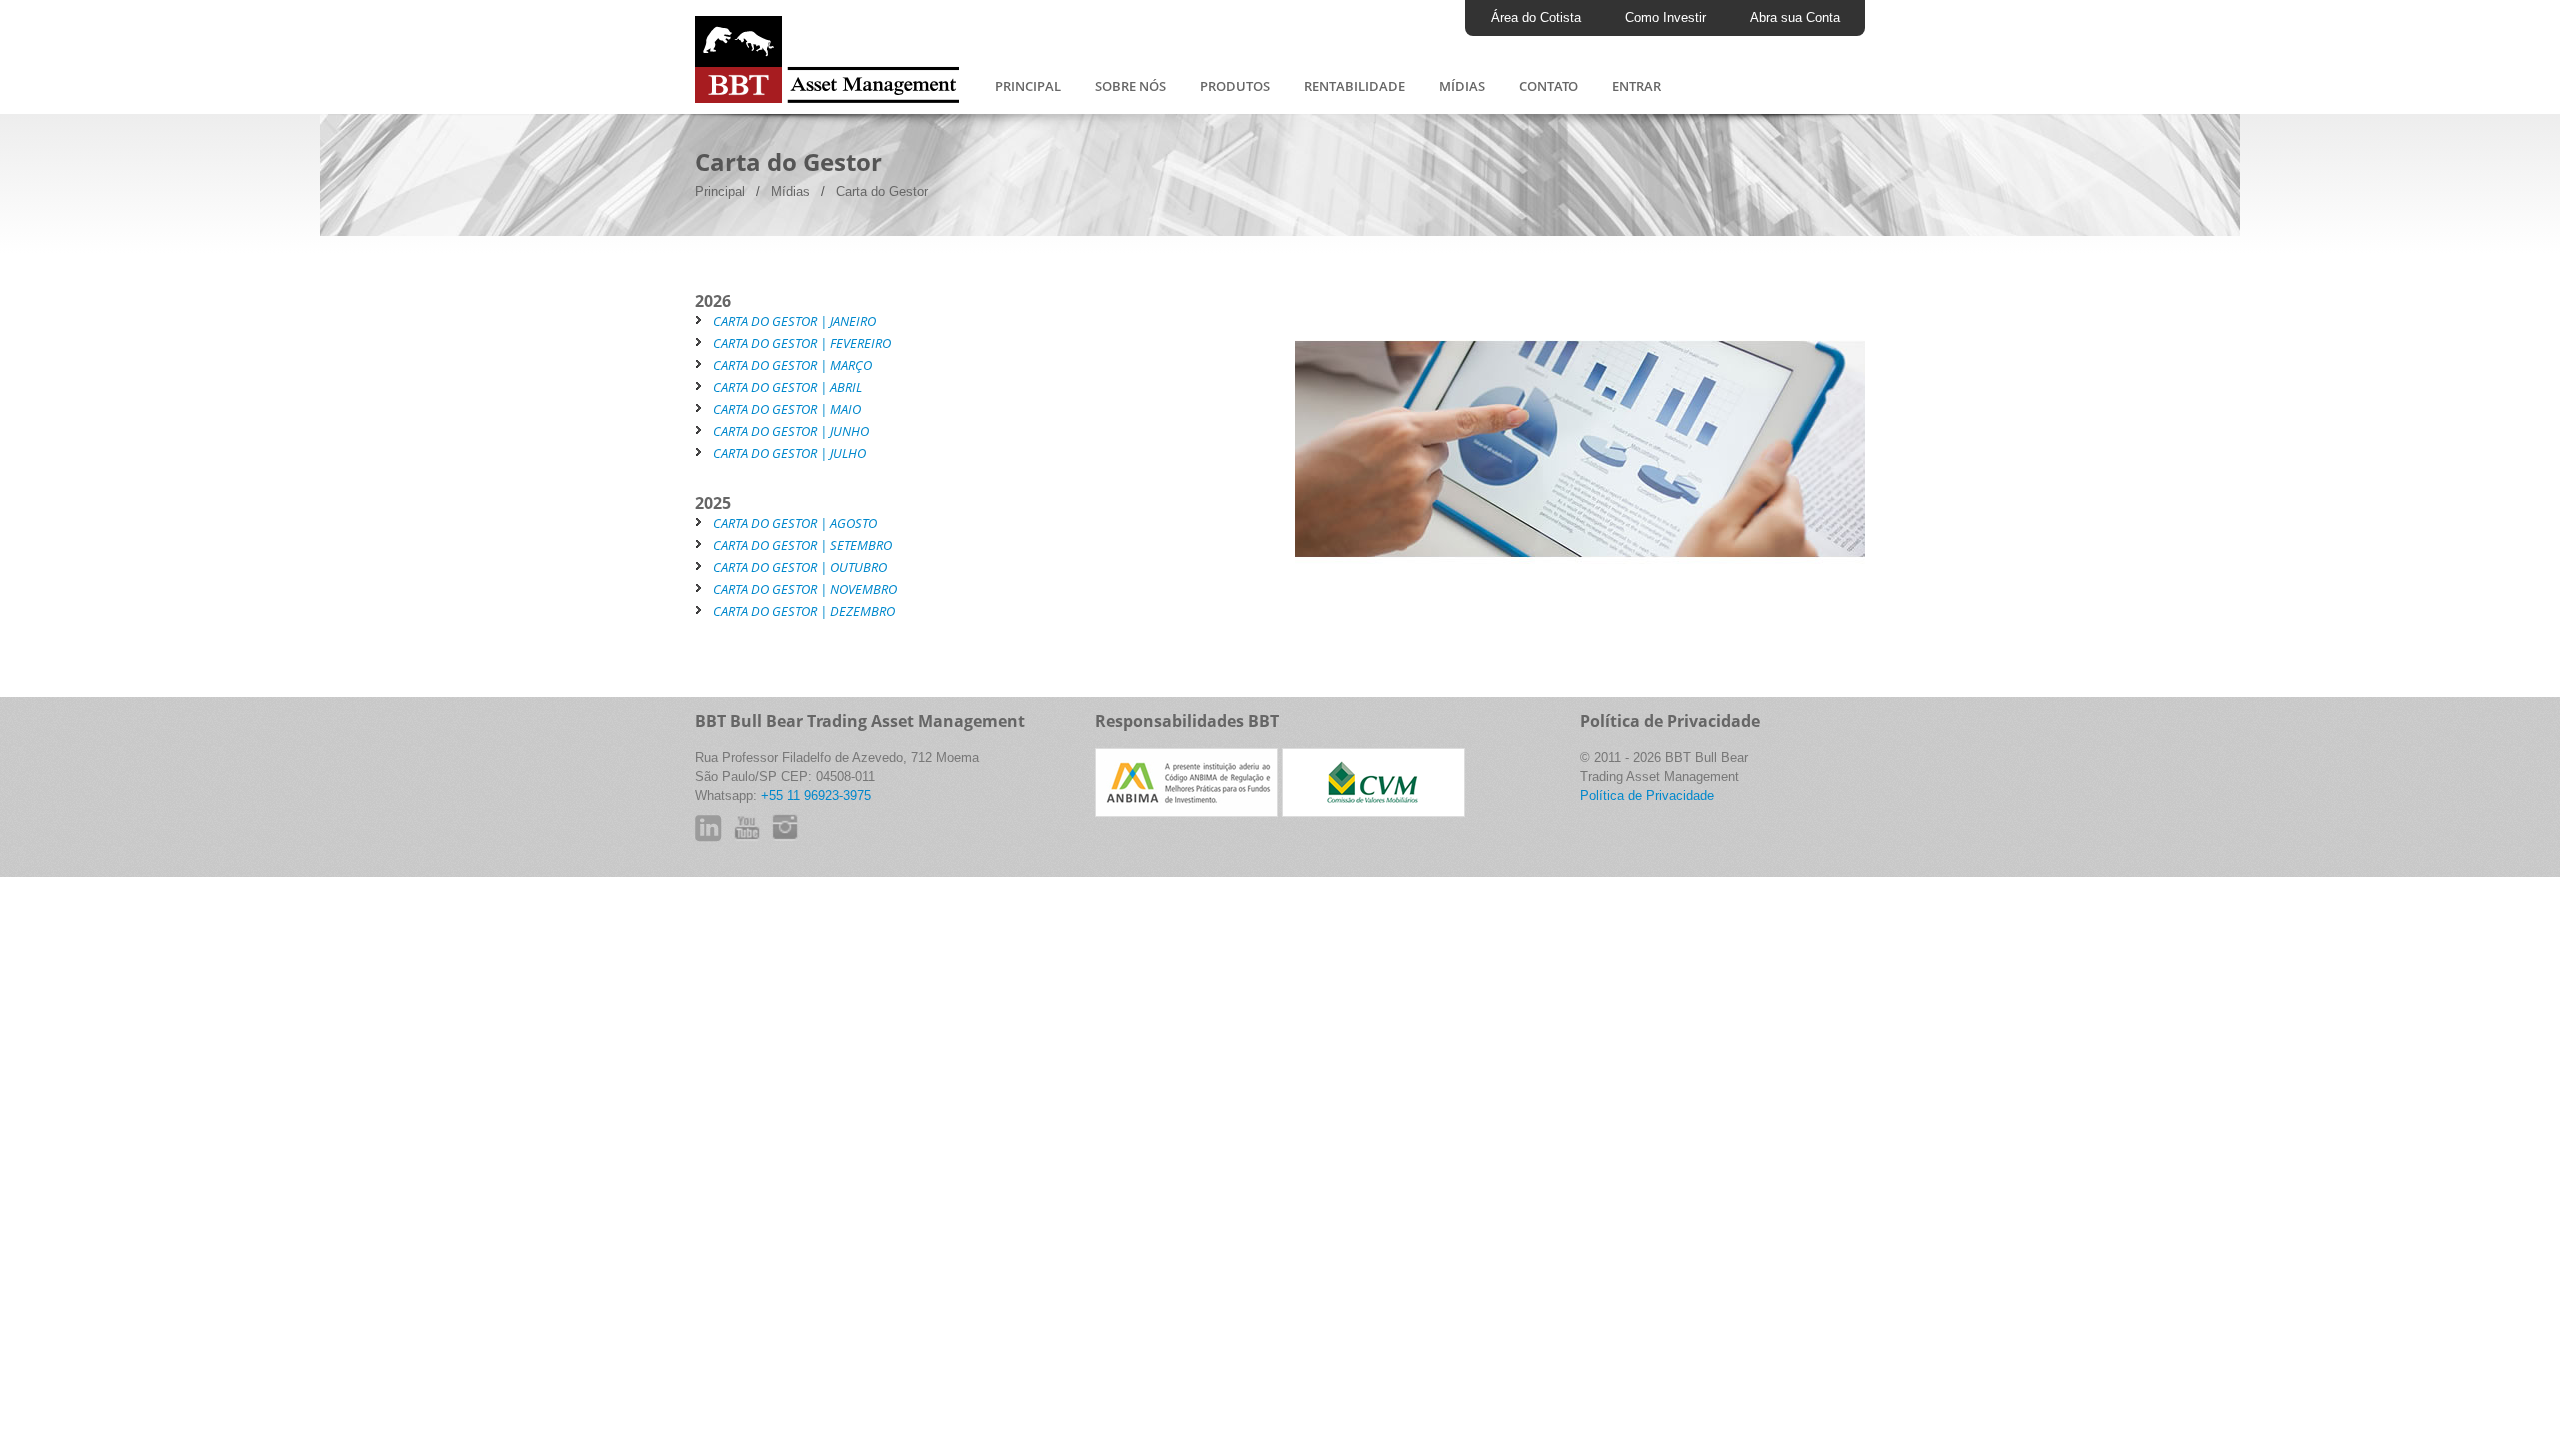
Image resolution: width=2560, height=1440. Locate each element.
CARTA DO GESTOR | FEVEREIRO (802, 343)
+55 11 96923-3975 (816, 795)
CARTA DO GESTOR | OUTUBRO (800, 567)
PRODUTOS (1235, 86)
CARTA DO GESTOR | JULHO (789, 453)
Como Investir (1665, 17)
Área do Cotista (1536, 17)
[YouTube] (762, 842)
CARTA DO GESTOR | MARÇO (792, 365)
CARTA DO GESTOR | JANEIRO (794, 321)
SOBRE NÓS (1130, 86)
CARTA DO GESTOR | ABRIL (787, 387)
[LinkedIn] (715, 835)
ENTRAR (1636, 86)
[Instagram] (800, 842)
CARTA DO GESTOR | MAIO (787, 409)
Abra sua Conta (1795, 17)
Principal (720, 191)
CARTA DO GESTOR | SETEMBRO (802, 545)
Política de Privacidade (1647, 795)
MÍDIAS (1462, 86)
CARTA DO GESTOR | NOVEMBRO (805, 589)
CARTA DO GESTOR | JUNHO (791, 431)
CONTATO (1548, 86)
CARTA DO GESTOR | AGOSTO (795, 523)
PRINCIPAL (1028, 86)
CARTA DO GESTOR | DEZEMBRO (804, 611)
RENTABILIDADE (1354, 86)
